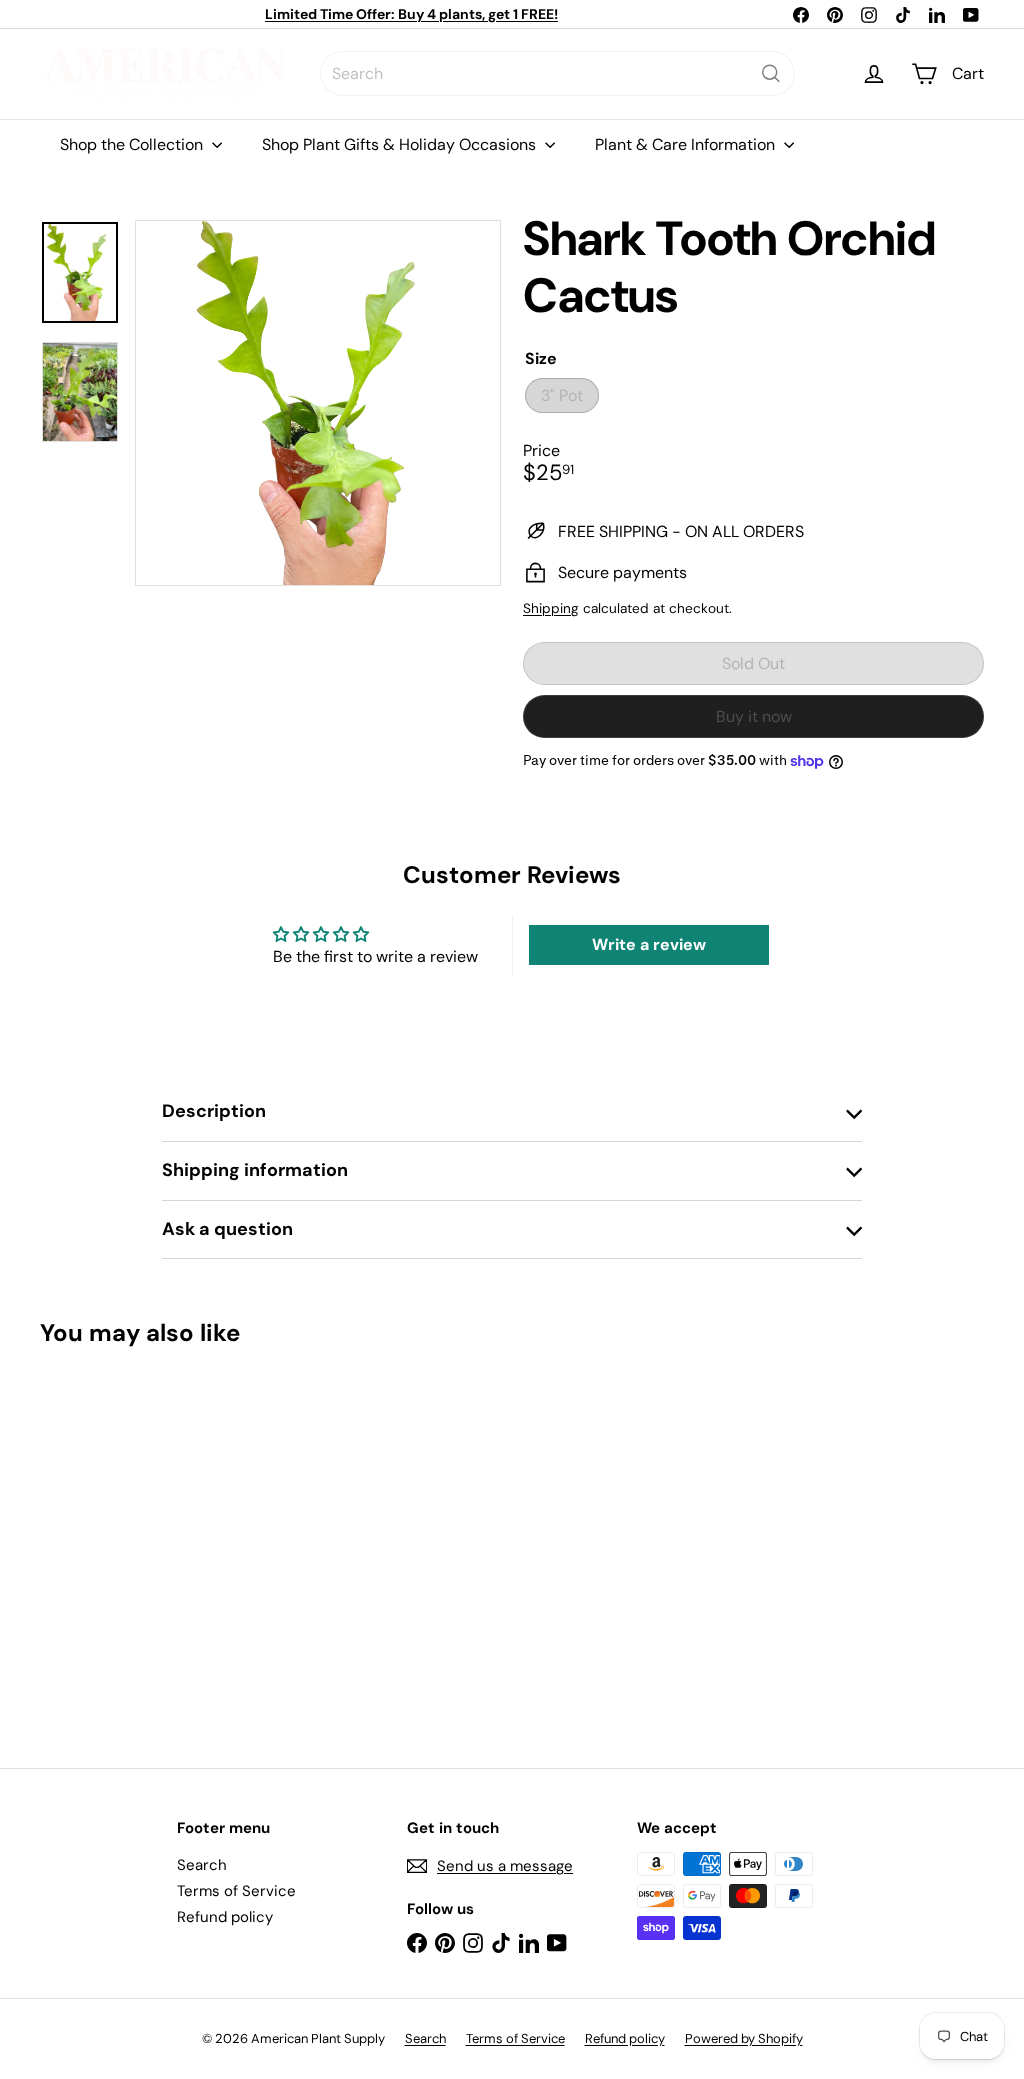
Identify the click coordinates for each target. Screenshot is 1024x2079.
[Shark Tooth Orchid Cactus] (110, 1543)
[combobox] (557, 73)
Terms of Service (236, 1891)
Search (202, 1865)
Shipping (551, 608)
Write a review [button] (649, 944)
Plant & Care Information (687, 144)
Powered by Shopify (744, 2038)
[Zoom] (318, 403)
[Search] (771, 73)
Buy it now (754, 716)
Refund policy (225, 1917)
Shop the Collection (133, 144)
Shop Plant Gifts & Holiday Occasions (401, 144)
